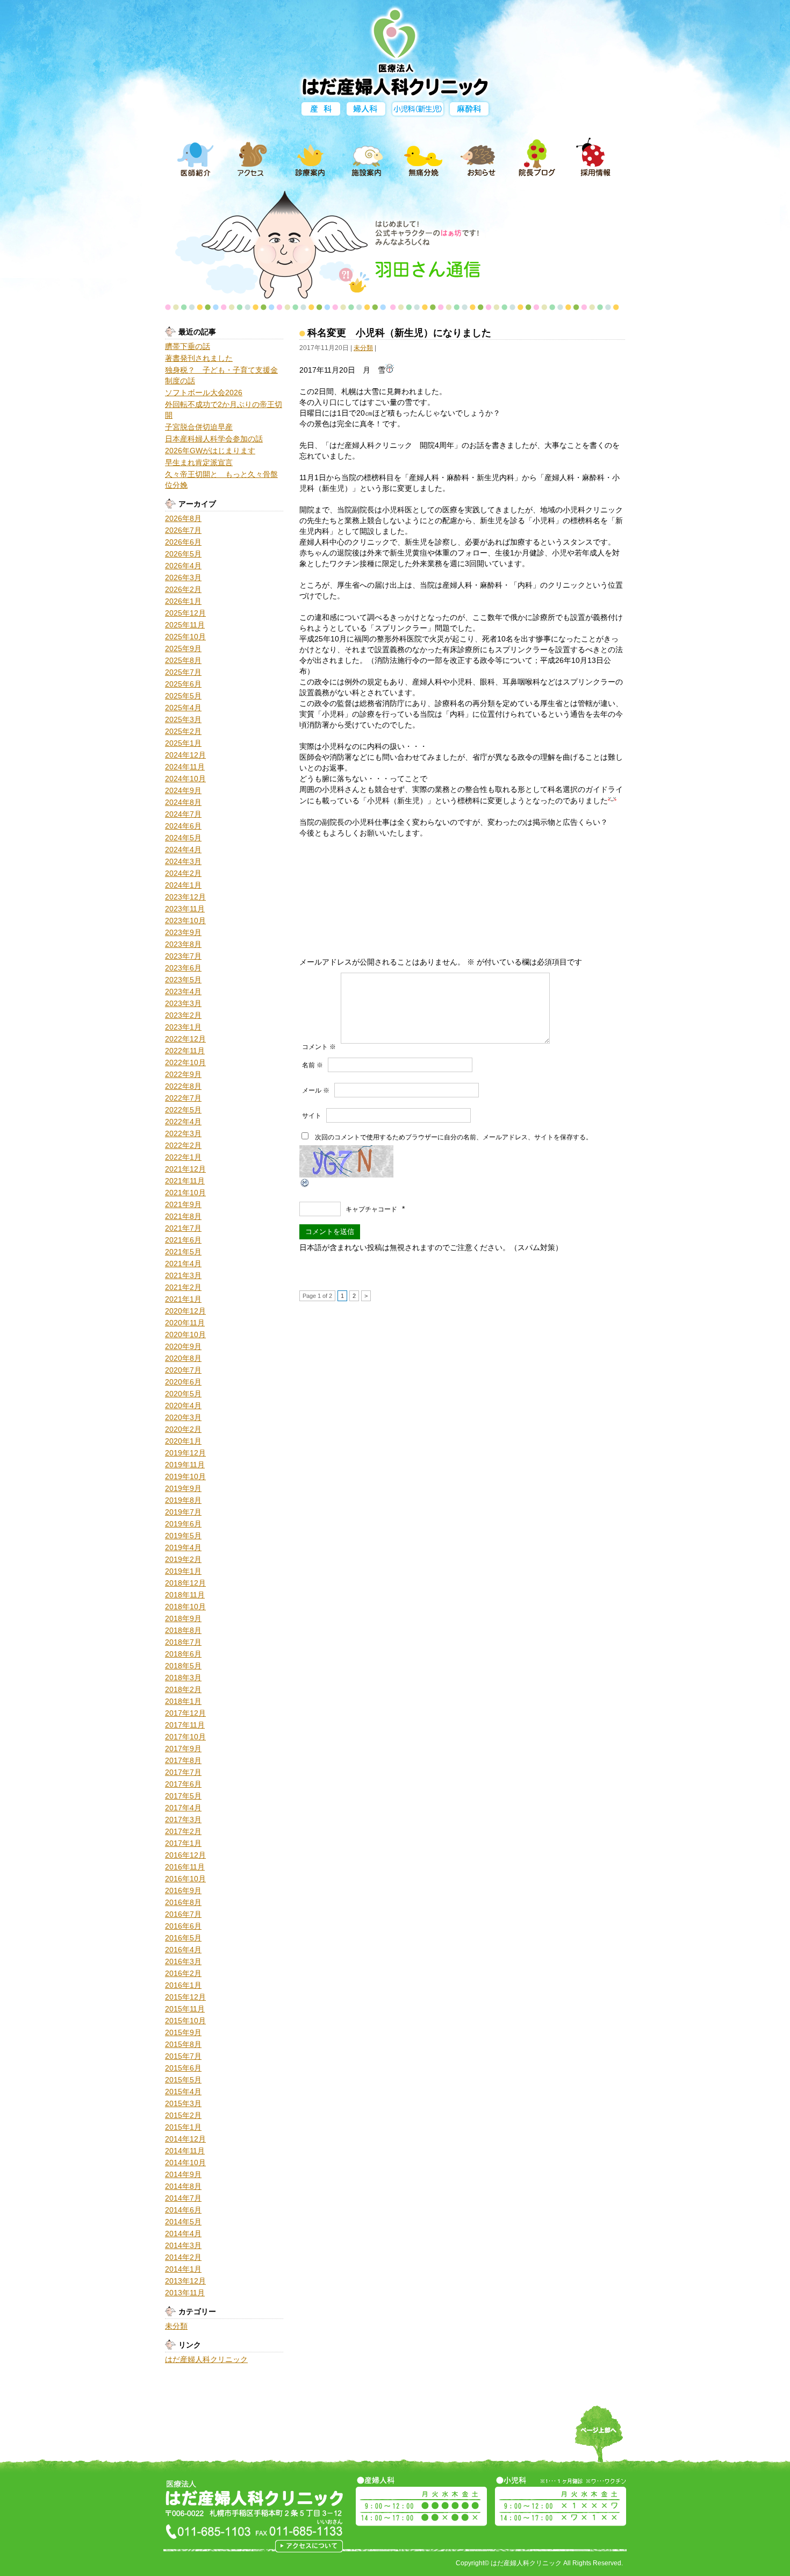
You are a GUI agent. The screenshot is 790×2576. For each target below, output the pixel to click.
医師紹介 (196, 158)
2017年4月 (183, 1808)
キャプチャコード (371, 1209)
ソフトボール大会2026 (204, 393)
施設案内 (367, 158)
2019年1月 (183, 1571)
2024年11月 (185, 767)
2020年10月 (185, 1335)
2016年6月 (183, 1926)
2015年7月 (183, 2056)
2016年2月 (183, 1973)
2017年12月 (185, 1713)
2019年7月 (183, 1512)
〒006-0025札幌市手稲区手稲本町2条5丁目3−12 (309, 2546)
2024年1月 (183, 885)
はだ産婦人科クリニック (206, 2359)
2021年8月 (183, 1216)
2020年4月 (183, 1405)
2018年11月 (185, 1595)
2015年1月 (183, 2127)
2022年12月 (185, 1039)
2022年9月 (183, 1074)
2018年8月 (183, 1630)
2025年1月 (183, 743)
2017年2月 (183, 1831)
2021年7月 (183, 1228)
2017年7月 (183, 1772)
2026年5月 (183, 554)
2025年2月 (183, 731)
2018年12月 (185, 1583)
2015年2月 (183, 2115)
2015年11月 (185, 2009)
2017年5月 (183, 1796)
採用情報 (594, 158)
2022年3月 (183, 1133)
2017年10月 (185, 1737)
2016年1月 (183, 1985)
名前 (313, 1065)
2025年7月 (183, 672)
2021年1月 (183, 1299)
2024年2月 (183, 873)
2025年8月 (183, 660)
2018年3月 (183, 1678)
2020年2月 (183, 1429)
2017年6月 (183, 1784)
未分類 (176, 2326)
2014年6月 (183, 2210)
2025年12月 (185, 613)
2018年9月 (183, 1618)
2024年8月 (183, 802)
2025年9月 (183, 648)
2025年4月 (183, 708)
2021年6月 (183, 1240)
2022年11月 (185, 1051)
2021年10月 (185, 1193)
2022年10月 (185, 1062)
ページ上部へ (599, 2441)
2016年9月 (183, 1890)
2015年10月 (185, 2021)
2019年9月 (183, 1488)
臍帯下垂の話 (188, 346)
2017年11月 (185, 1725)
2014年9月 (183, 2174)
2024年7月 (183, 814)
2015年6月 (183, 2068)
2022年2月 (183, 1145)
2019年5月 (183, 1536)
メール (316, 1090)
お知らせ (480, 158)
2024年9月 (183, 790)
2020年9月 (183, 1346)
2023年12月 (185, 897)
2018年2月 (183, 1689)
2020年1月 (183, 1441)
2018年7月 (183, 1642)
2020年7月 (183, 1370)
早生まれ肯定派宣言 (199, 462)
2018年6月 (183, 1654)
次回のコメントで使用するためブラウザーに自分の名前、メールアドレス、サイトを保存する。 (454, 1137)
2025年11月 (185, 625)
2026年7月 (183, 530)
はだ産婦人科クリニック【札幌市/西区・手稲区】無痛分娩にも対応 (395, 50)
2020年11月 (185, 1323)
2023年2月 (183, 1015)
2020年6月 (183, 1382)
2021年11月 (185, 1181)
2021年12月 (185, 1169)
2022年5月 (183, 1110)
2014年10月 (185, 2163)
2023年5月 (183, 980)
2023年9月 (183, 932)
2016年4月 (183, 1950)
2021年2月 (183, 1287)
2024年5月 (183, 838)
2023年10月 (185, 920)
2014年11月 (185, 2151)
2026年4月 (183, 566)
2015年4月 (183, 2092)
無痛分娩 (423, 158)
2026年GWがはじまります (210, 451)
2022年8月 (183, 1086)
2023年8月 (183, 944)
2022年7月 (183, 1098)
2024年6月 (183, 826)
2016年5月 (183, 1938)
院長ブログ (537, 158)
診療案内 (310, 158)
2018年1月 (183, 1701)
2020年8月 (183, 1358)
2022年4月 (183, 1122)
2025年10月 (185, 637)
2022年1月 (183, 1157)
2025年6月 (183, 684)
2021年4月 (183, 1264)
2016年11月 (185, 1867)
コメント (319, 1047)
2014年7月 (183, 2198)
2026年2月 (183, 589)
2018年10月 (185, 1607)
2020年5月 (183, 1394)
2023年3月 (183, 1003)
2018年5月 (183, 1666)
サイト (312, 1116)
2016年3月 (183, 1961)
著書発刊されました (199, 358)
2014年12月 (185, 2139)
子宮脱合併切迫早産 (199, 427)
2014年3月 (183, 2245)
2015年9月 (183, 2032)
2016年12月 (185, 1855)
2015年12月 (185, 1997)
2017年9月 (183, 1749)
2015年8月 (183, 2044)
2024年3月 (183, 861)
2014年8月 (183, 2186)
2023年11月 (185, 909)
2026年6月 (183, 542)
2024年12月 (185, 755)
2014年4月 (183, 2234)
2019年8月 (183, 1500)
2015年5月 (183, 2080)
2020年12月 (185, 1311)
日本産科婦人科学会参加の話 (214, 439)
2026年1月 (183, 601)
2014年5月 (183, 2222)
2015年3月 (183, 2103)
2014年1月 (183, 2269)
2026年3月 (183, 577)
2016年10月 (185, 1879)
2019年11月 (185, 1465)
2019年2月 (183, 1559)
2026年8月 (183, 518)
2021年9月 (183, 1204)
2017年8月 (183, 1760)
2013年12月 (185, 2281)
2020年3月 (183, 1417)
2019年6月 (183, 1524)
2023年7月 (183, 956)
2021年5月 (183, 1252)
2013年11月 (185, 2293)
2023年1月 (183, 1027)
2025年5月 (183, 696)
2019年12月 (185, 1453)
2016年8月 (183, 1902)
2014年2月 (183, 2257)
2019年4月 (183, 1547)
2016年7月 (183, 1914)
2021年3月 (183, 1275)
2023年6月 (183, 968)
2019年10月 (185, 1476)
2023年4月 (183, 991)
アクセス (253, 158)
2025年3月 (183, 719)
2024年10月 (185, 779)
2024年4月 (183, 850)
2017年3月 (183, 1819)
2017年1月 (183, 1843)
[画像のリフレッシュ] (305, 1183)
